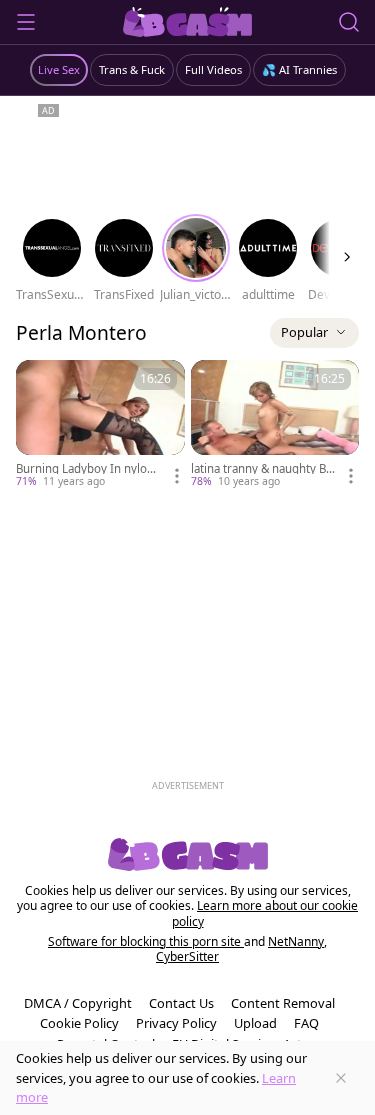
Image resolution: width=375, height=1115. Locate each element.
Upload (255, 1023)
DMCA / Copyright (78, 1003)
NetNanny (296, 941)
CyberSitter (187, 956)
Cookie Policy (79, 1023)
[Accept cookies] (341, 1078)
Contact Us (181, 1003)
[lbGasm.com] (187, 22)
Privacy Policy (176, 1023)
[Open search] (349, 22)
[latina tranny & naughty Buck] (275, 425)
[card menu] (177, 476)
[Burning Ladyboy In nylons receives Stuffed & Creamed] (100, 425)
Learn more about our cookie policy (265, 913)
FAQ (306, 1023)
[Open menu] (26, 22)
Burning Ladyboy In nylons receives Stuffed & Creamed (89, 469)
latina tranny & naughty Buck (262, 469)
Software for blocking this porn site (146, 941)
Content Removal (283, 1003)
